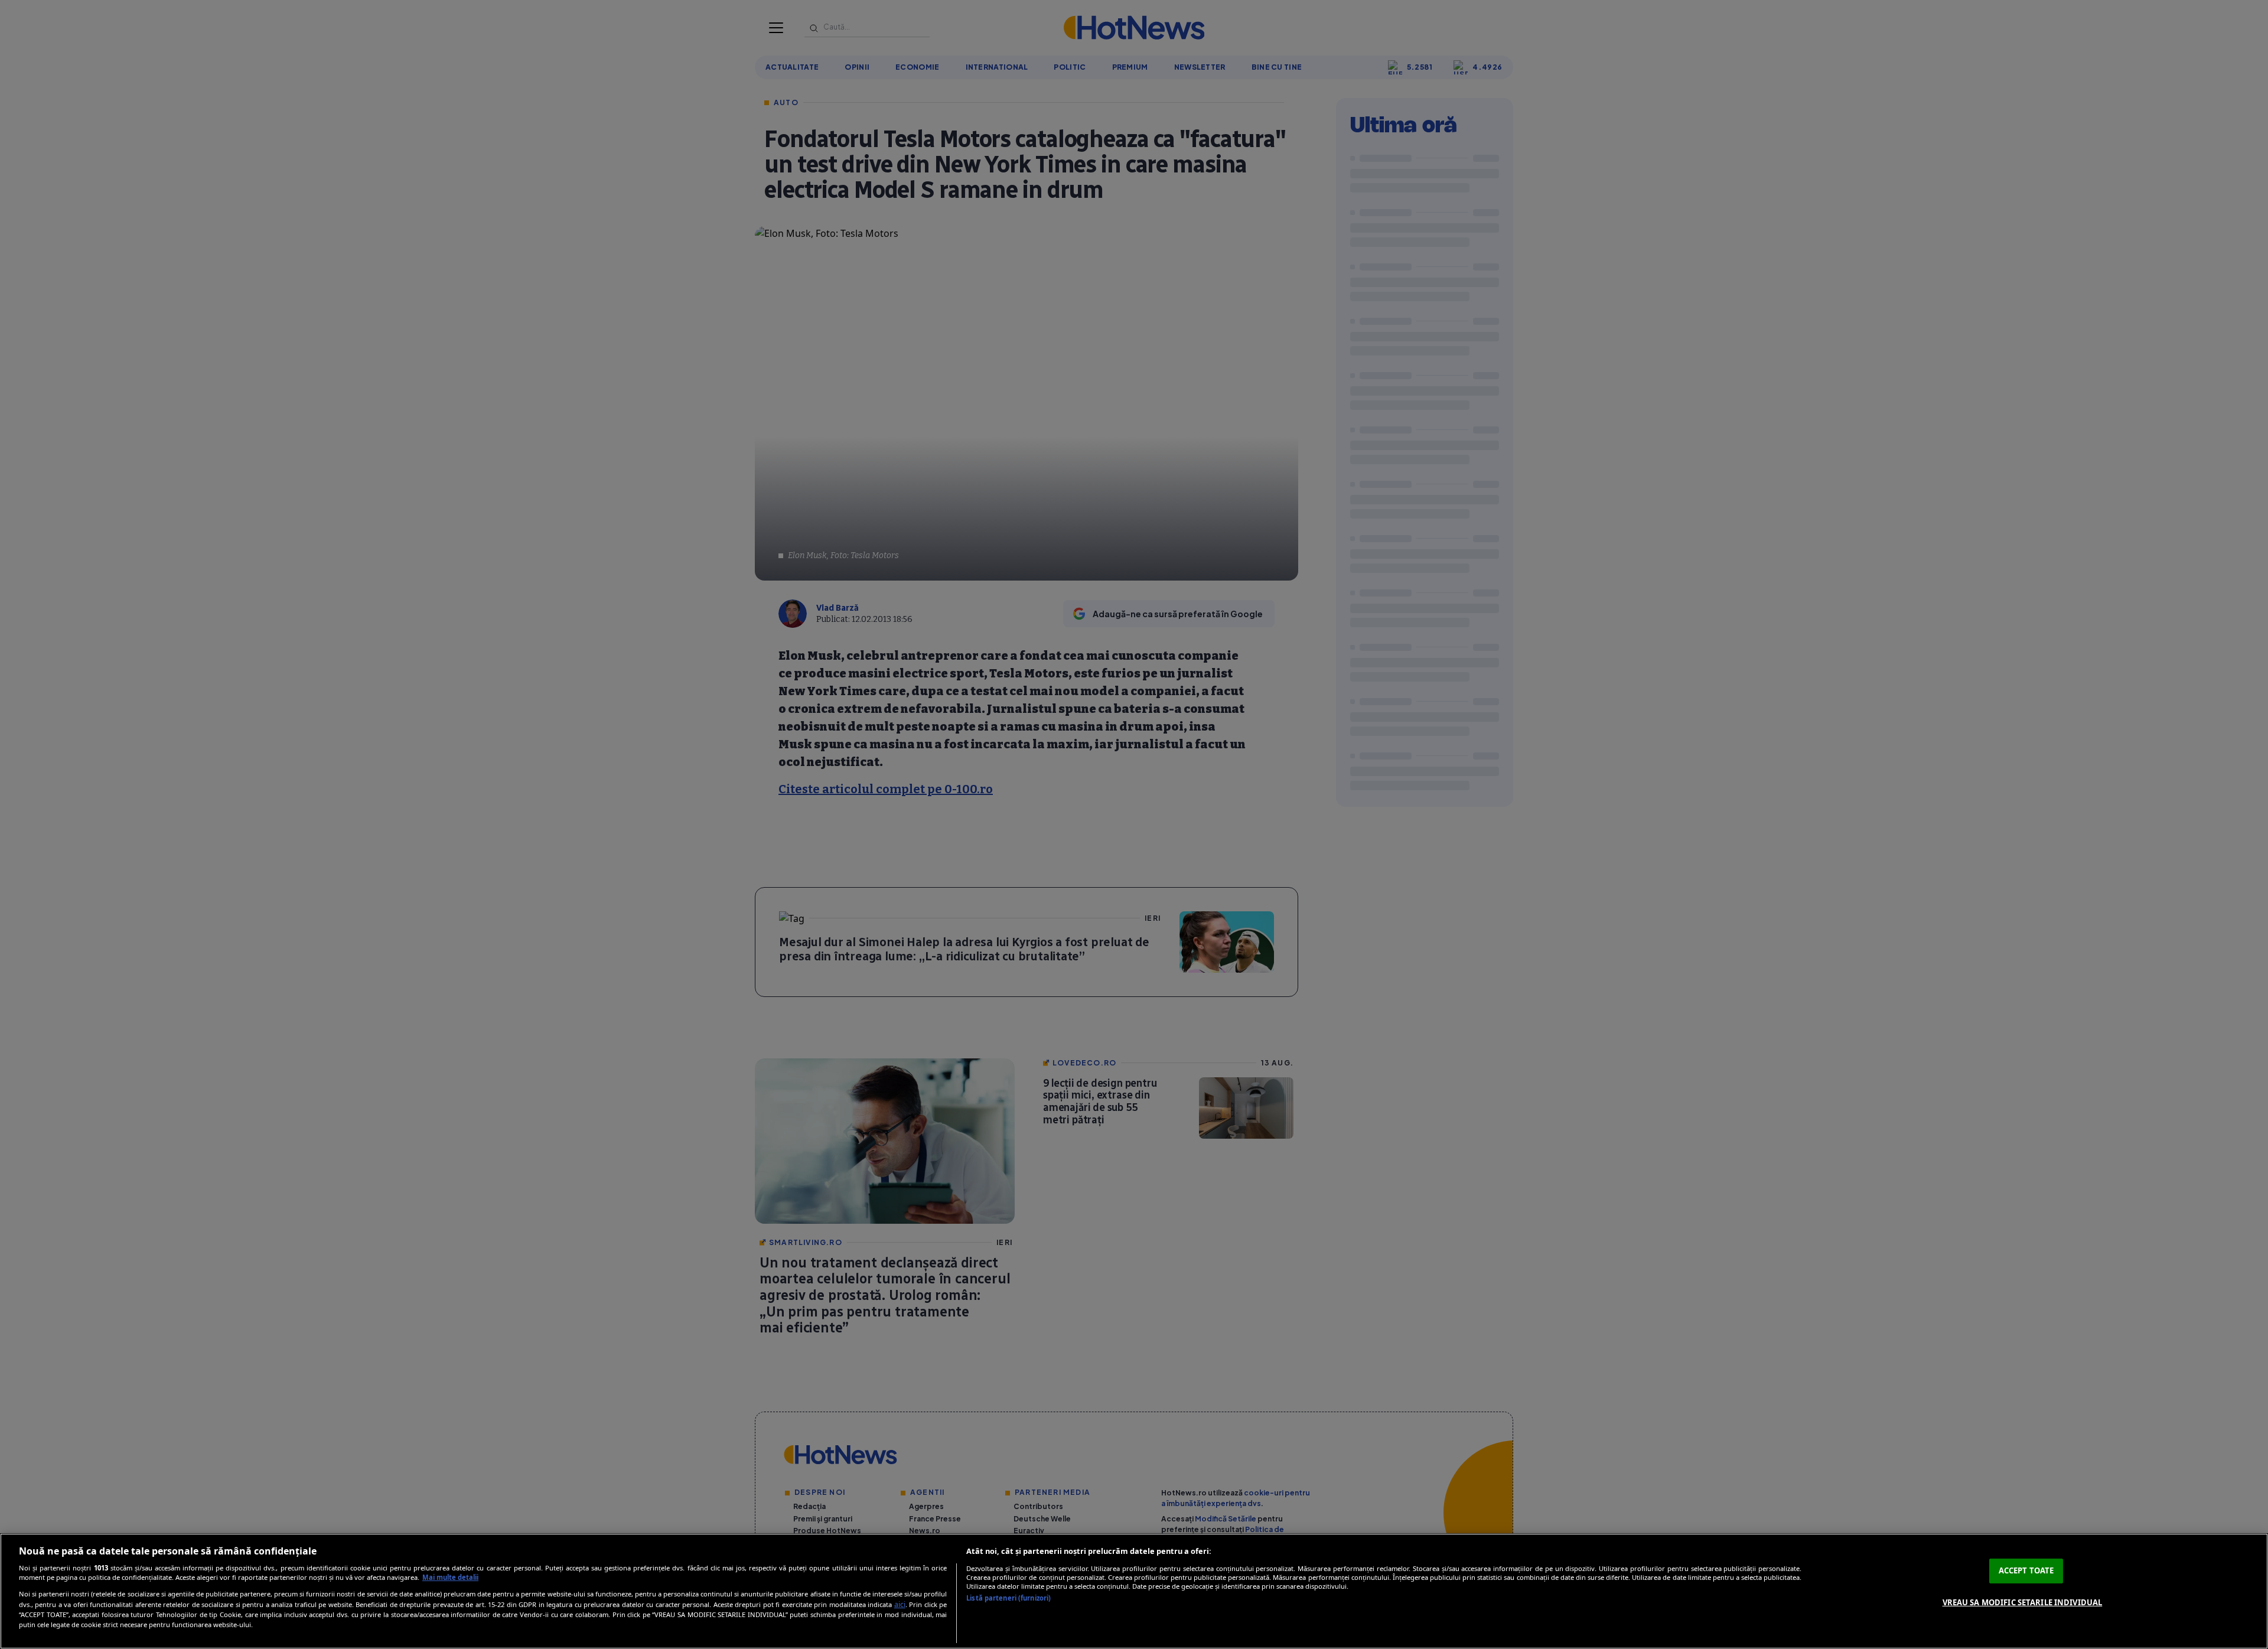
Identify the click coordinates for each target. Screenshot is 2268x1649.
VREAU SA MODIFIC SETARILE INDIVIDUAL (2023, 1602)
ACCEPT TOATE (2026, 1570)
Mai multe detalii (450, 1577)
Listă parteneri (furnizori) (1008, 1598)
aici (900, 1604)
